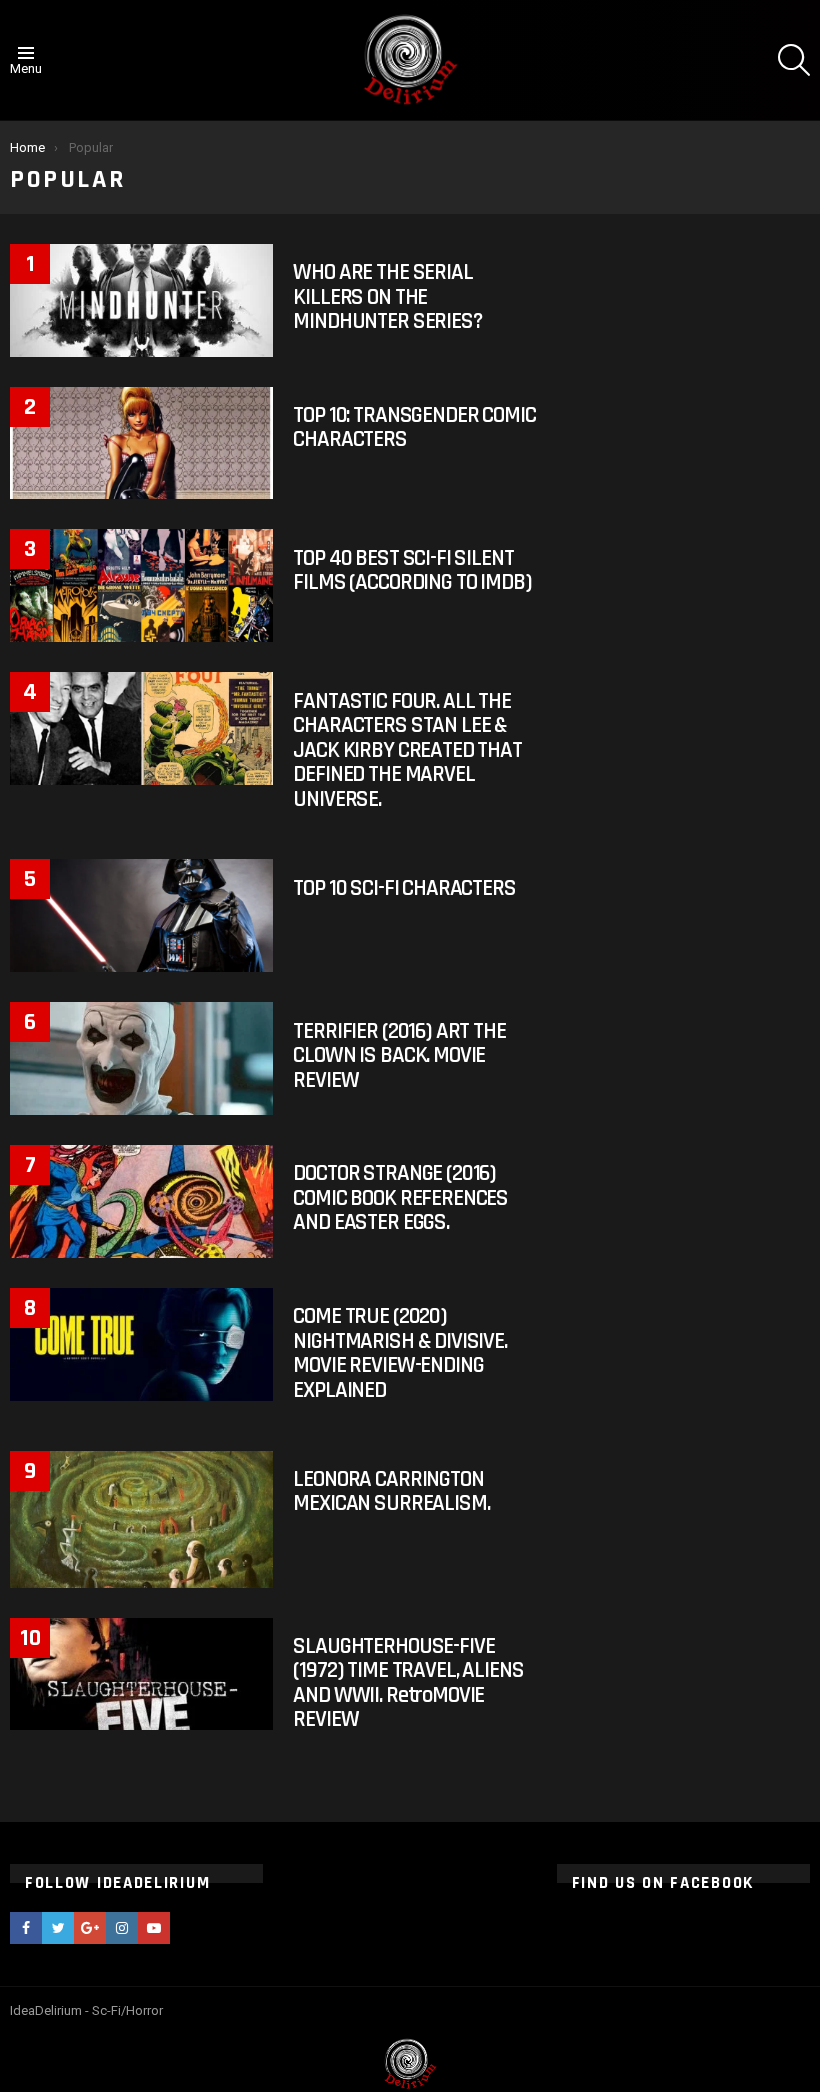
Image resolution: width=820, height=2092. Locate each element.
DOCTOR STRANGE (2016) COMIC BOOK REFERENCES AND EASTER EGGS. (400, 1198)
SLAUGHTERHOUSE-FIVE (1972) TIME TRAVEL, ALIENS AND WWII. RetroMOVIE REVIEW (408, 1683)
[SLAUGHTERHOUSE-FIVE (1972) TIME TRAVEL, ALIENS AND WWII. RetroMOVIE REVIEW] (141, 1674)
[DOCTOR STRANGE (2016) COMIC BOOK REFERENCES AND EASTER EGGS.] (141, 1201)
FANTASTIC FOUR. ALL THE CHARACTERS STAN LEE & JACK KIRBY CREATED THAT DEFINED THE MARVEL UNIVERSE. (407, 750)
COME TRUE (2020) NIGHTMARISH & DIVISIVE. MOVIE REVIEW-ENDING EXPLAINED (400, 1353)
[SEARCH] (794, 60)
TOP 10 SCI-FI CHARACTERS (404, 888)
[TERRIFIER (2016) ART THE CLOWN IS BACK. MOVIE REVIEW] (141, 1058)
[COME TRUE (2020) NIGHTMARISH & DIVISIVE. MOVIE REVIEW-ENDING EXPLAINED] (141, 1344)
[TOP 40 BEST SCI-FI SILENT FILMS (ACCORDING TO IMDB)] (141, 585)
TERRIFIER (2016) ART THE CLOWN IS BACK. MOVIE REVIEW (399, 1056)
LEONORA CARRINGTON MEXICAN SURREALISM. (391, 1492)
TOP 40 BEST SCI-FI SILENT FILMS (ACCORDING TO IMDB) (412, 571)
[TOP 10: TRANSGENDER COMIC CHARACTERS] (141, 443)
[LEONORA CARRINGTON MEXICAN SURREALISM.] (141, 1519)
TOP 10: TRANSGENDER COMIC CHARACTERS (414, 428)
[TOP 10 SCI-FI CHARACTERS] (141, 915)
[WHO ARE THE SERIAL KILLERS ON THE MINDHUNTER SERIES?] (141, 300)
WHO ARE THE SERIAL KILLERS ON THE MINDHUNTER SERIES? (387, 297)
